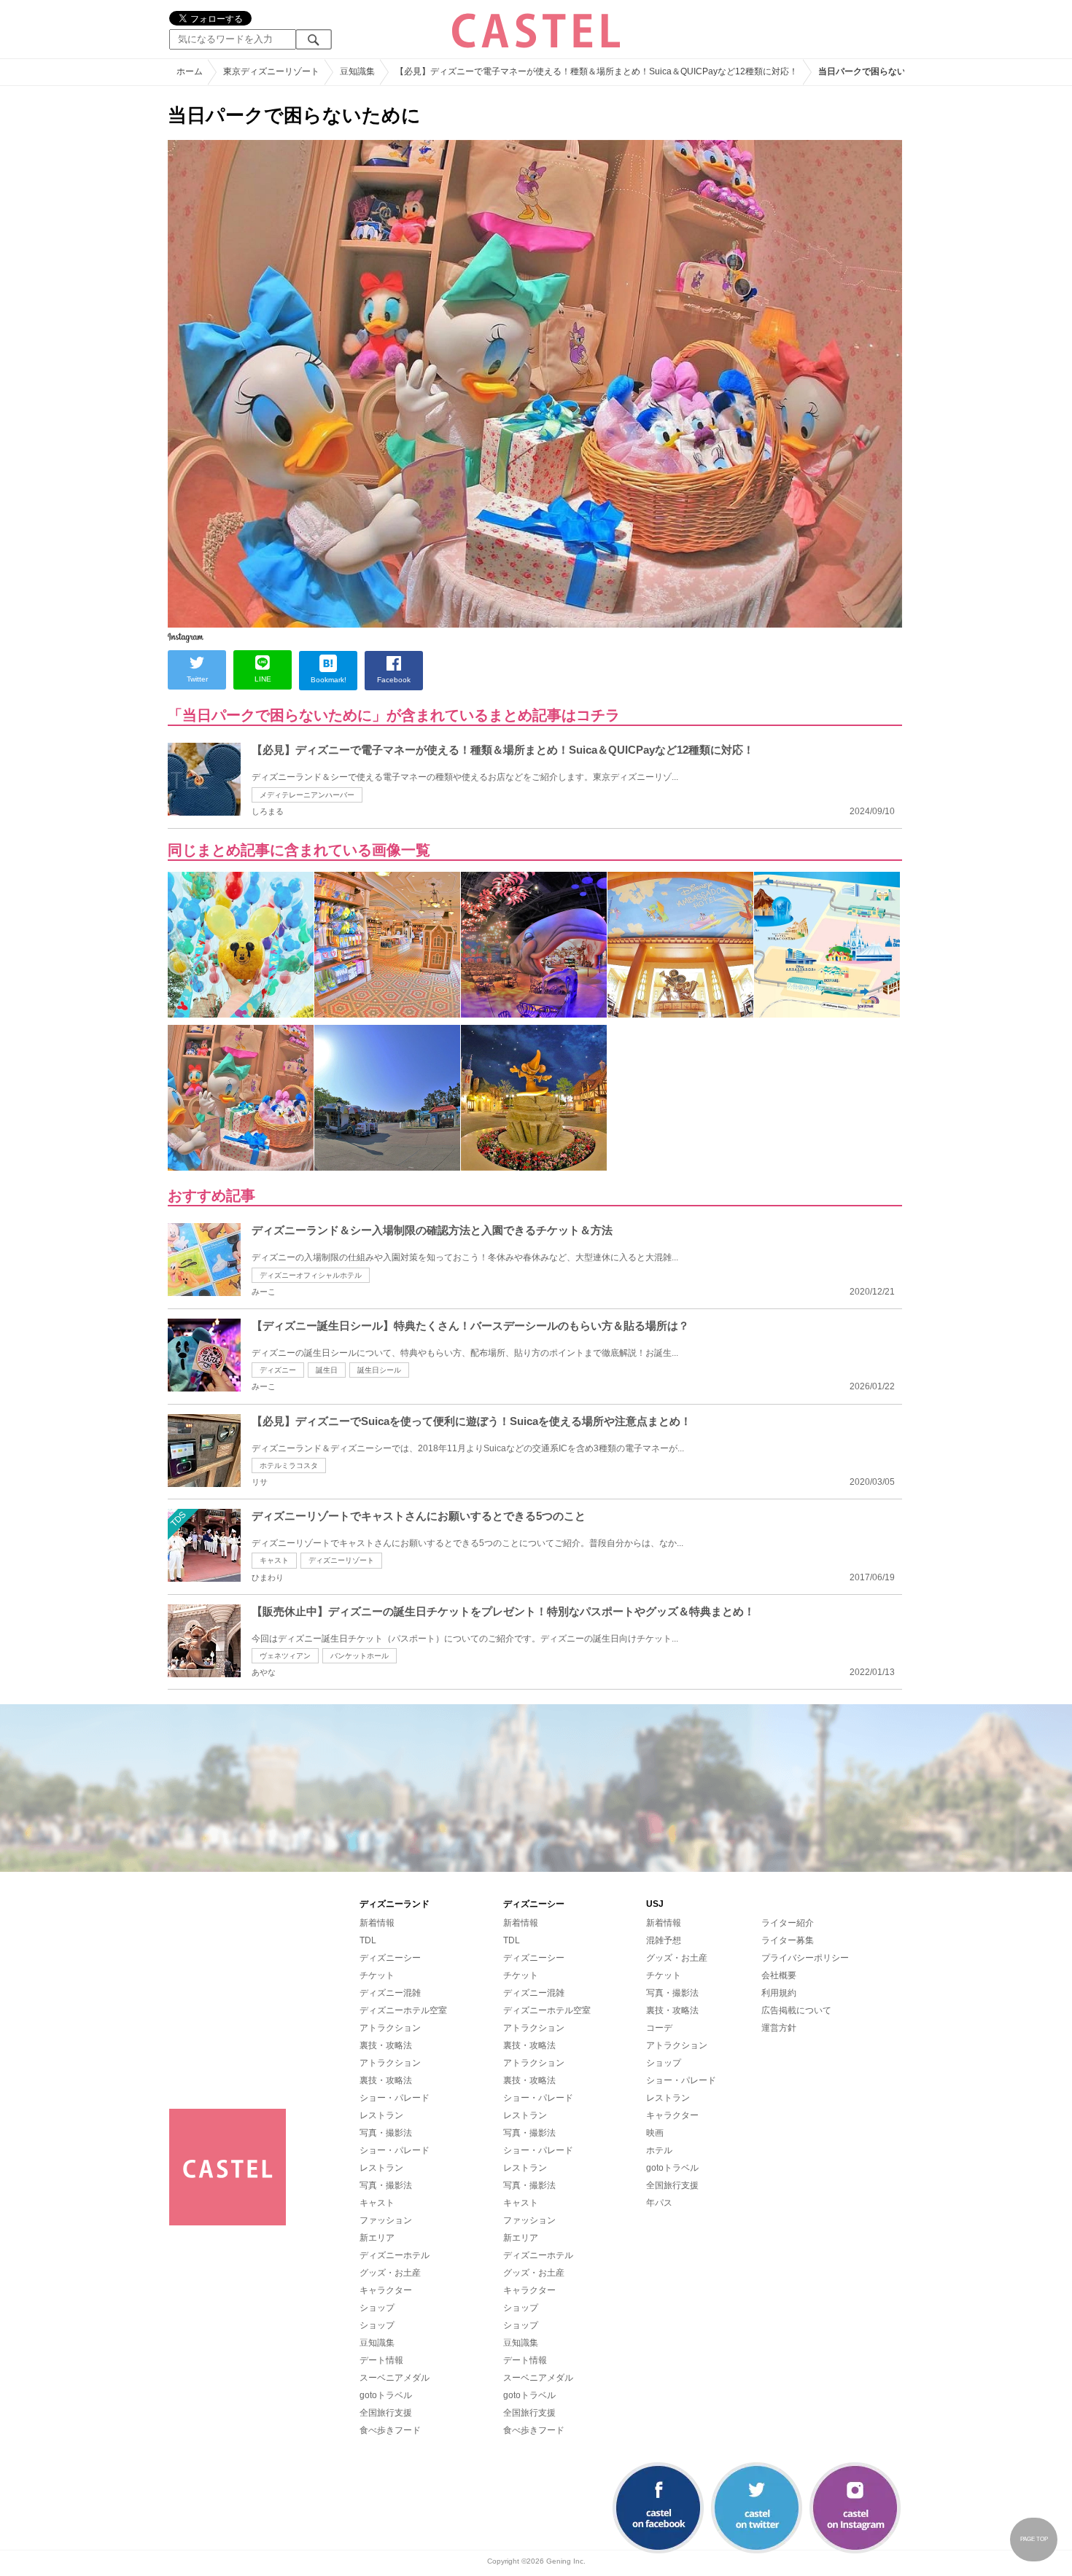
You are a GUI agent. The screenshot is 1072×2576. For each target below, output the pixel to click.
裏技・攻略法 (386, 2045)
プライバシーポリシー (805, 1958)
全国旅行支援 (386, 2413)
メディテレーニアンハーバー (307, 795)
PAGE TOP (1034, 2539)
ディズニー (278, 1370)
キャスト (274, 1560)
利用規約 (779, 1993)
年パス (659, 2203)
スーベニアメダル (395, 2378)
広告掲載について (796, 2010)
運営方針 (779, 2028)
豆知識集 (377, 2343)
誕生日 (327, 1370)
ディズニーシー (390, 1958)
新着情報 (377, 1923)
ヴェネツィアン (285, 1656)
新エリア (377, 2238)
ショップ (377, 2308)
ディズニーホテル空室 (403, 2010)
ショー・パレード (395, 2098)
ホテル (659, 2150)
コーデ (659, 2028)
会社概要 (779, 1975)
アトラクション (390, 2028)
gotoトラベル (386, 2395)
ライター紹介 (788, 1923)
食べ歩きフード (390, 2430)
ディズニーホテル (395, 2255)
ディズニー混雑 (390, 1993)
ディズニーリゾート (341, 1560)
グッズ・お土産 (390, 2273)
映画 (655, 2133)
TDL (368, 1940)
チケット (377, 1975)
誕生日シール (379, 1370)
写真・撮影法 (386, 2133)
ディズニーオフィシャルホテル (311, 1275)
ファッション (386, 2220)
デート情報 (381, 2360)
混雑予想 (664, 1940)
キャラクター (386, 2290)
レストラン (381, 2115)
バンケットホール (360, 1656)
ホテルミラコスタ (289, 1465)
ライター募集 (788, 1940)
